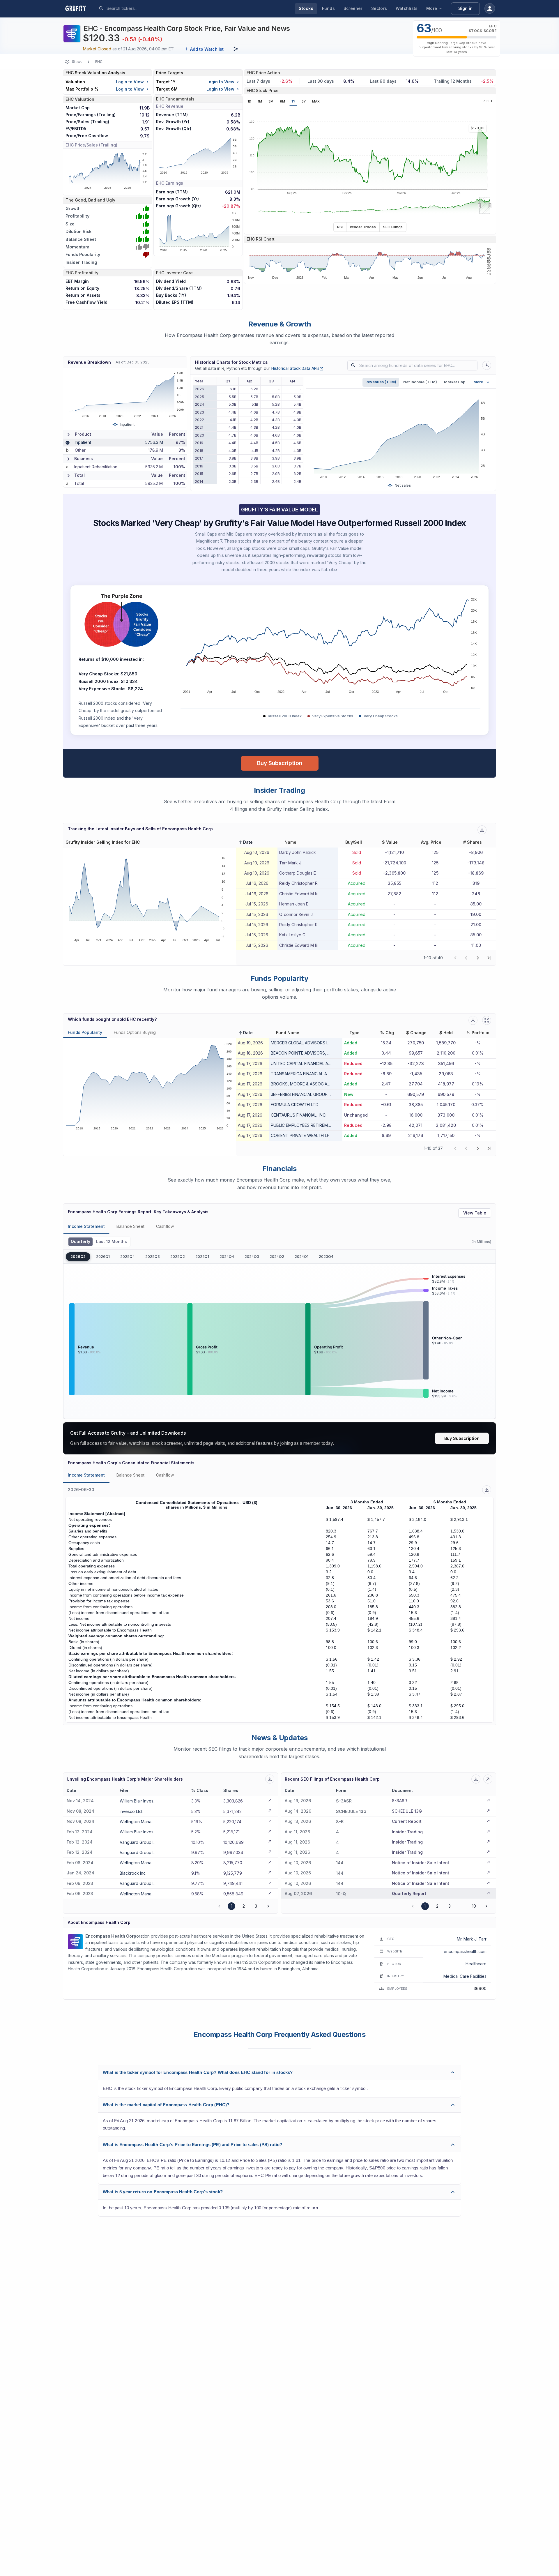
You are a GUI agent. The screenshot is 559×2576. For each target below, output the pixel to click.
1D (249, 101)
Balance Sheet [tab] (130, 1226)
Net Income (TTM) (420, 382)
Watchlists (407, 8)
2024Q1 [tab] (301, 1257)
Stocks (306, 8)
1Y (293, 101)
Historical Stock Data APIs (297, 368)
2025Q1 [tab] (202, 1257)
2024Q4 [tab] (227, 1257)
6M (282, 101)
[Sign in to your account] (490, 8)
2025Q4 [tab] (128, 1257)
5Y (304, 101)
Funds (328, 8)
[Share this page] (236, 49)
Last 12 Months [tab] (112, 1242)
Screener (353, 8)
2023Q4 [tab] (326, 1257)
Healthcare (476, 1964)
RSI (340, 227)
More (432, 8)
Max (316, 101)
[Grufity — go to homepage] (80, 8)
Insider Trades (363, 227)
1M (260, 101)
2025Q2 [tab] (178, 1257)
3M (271, 101)
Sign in (465, 8)
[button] (245, 842)
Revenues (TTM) (381, 382)
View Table (475, 1213)
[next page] (478, 958)
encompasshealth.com (465, 1951)
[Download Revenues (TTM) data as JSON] (487, 365)
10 (474, 1906)
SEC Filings (393, 227)
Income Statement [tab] (86, 1226)
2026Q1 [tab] (103, 1257)
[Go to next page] (268, 1906)
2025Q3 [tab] (153, 1257)
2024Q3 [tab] (252, 1257)
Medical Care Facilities (465, 1976)
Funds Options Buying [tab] (135, 1032)
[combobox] (150, 8)
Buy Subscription (280, 763)
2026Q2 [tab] (78, 1257)
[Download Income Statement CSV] (487, 1490)
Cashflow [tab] (165, 1226)
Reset (488, 101)
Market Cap (455, 382)
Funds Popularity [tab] (85, 1032)
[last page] (489, 958)
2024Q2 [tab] (277, 1257)
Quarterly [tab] (81, 1242)
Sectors (379, 8)
